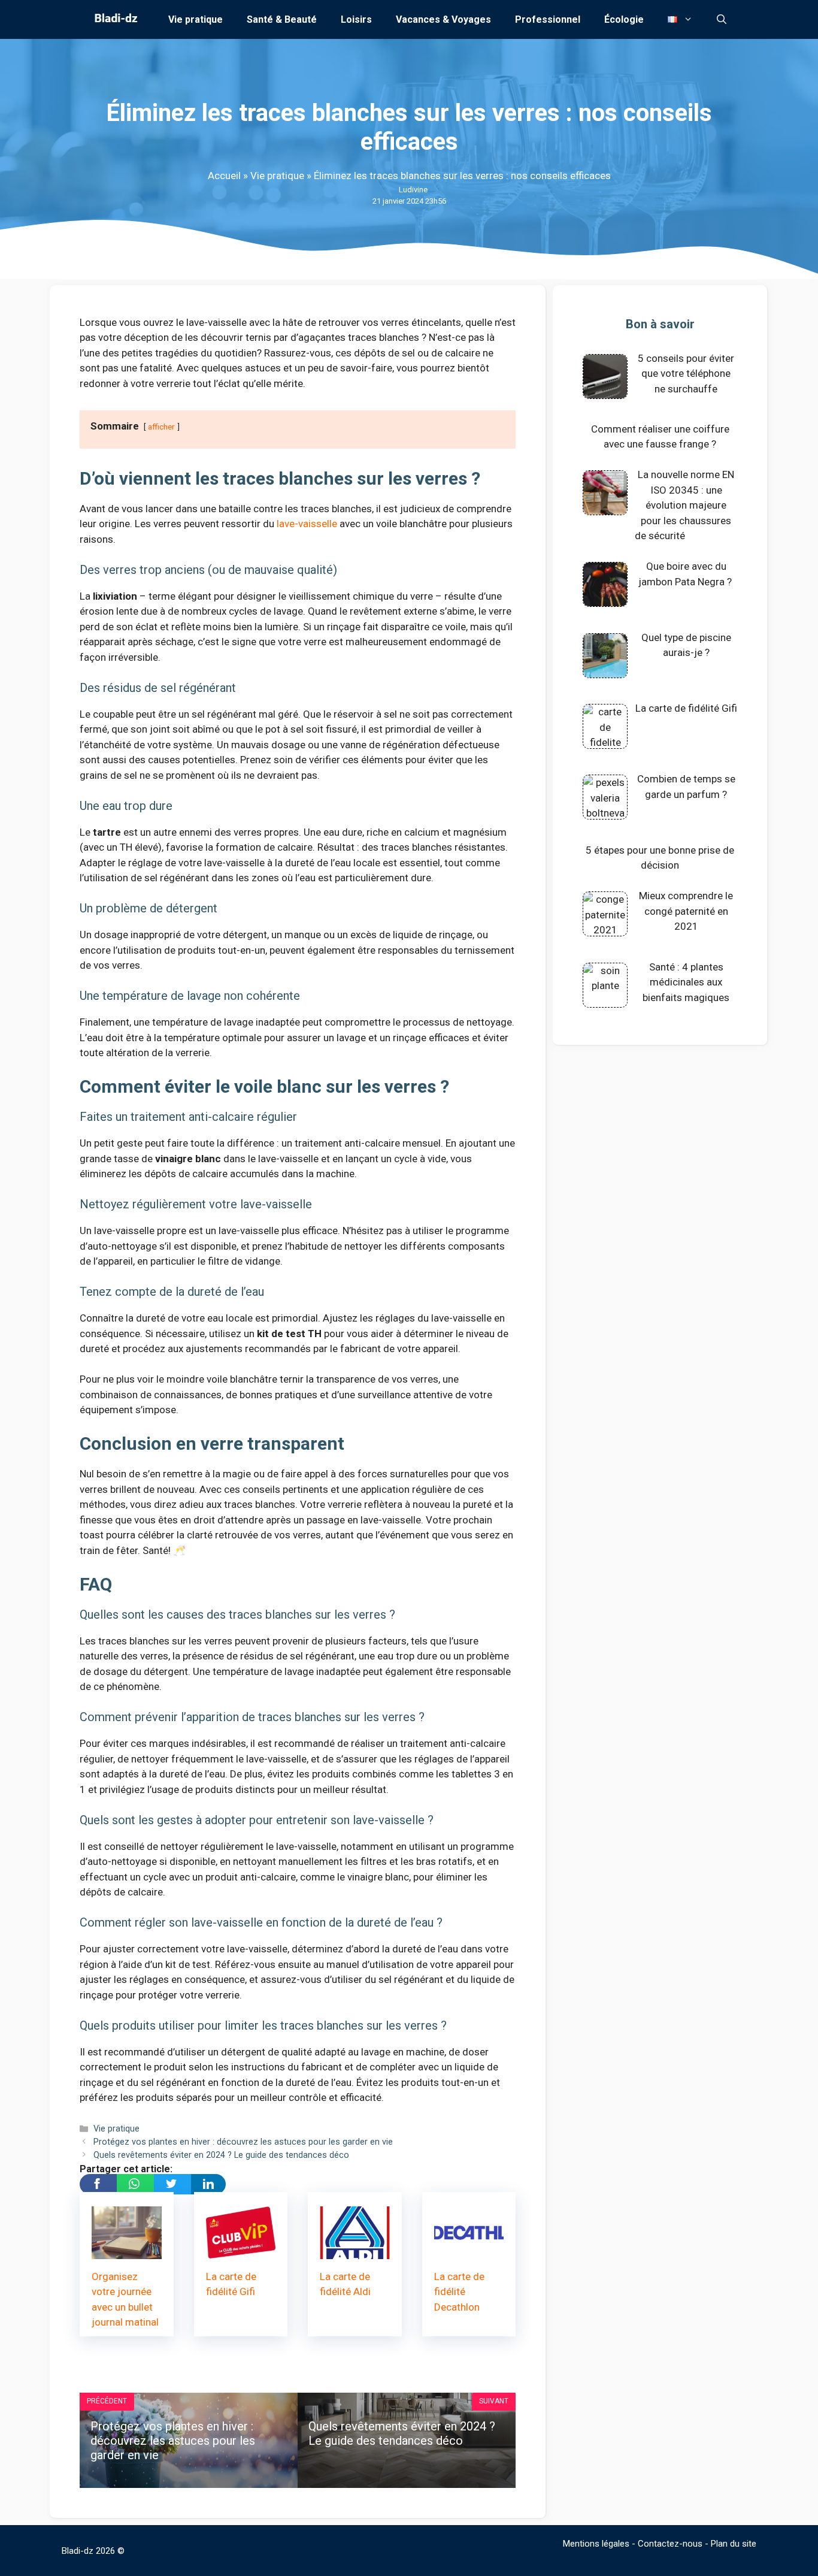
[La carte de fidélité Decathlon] (469, 2251)
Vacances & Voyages (443, 19)
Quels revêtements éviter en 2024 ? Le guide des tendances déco (221, 2155)
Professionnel (548, 19)
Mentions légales (596, 2544)
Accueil (224, 176)
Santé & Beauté (282, 19)
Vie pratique (196, 19)
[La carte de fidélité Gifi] (241, 2251)
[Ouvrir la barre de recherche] (722, 19)
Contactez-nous (670, 2544)
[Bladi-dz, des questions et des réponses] (115, 19)
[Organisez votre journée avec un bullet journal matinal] (127, 2251)
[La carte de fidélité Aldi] (355, 2251)
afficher (161, 427)
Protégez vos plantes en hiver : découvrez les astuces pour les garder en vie (243, 2142)
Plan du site (734, 2544)
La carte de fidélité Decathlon (459, 2292)
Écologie (624, 19)
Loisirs (356, 19)
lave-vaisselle (307, 524)
